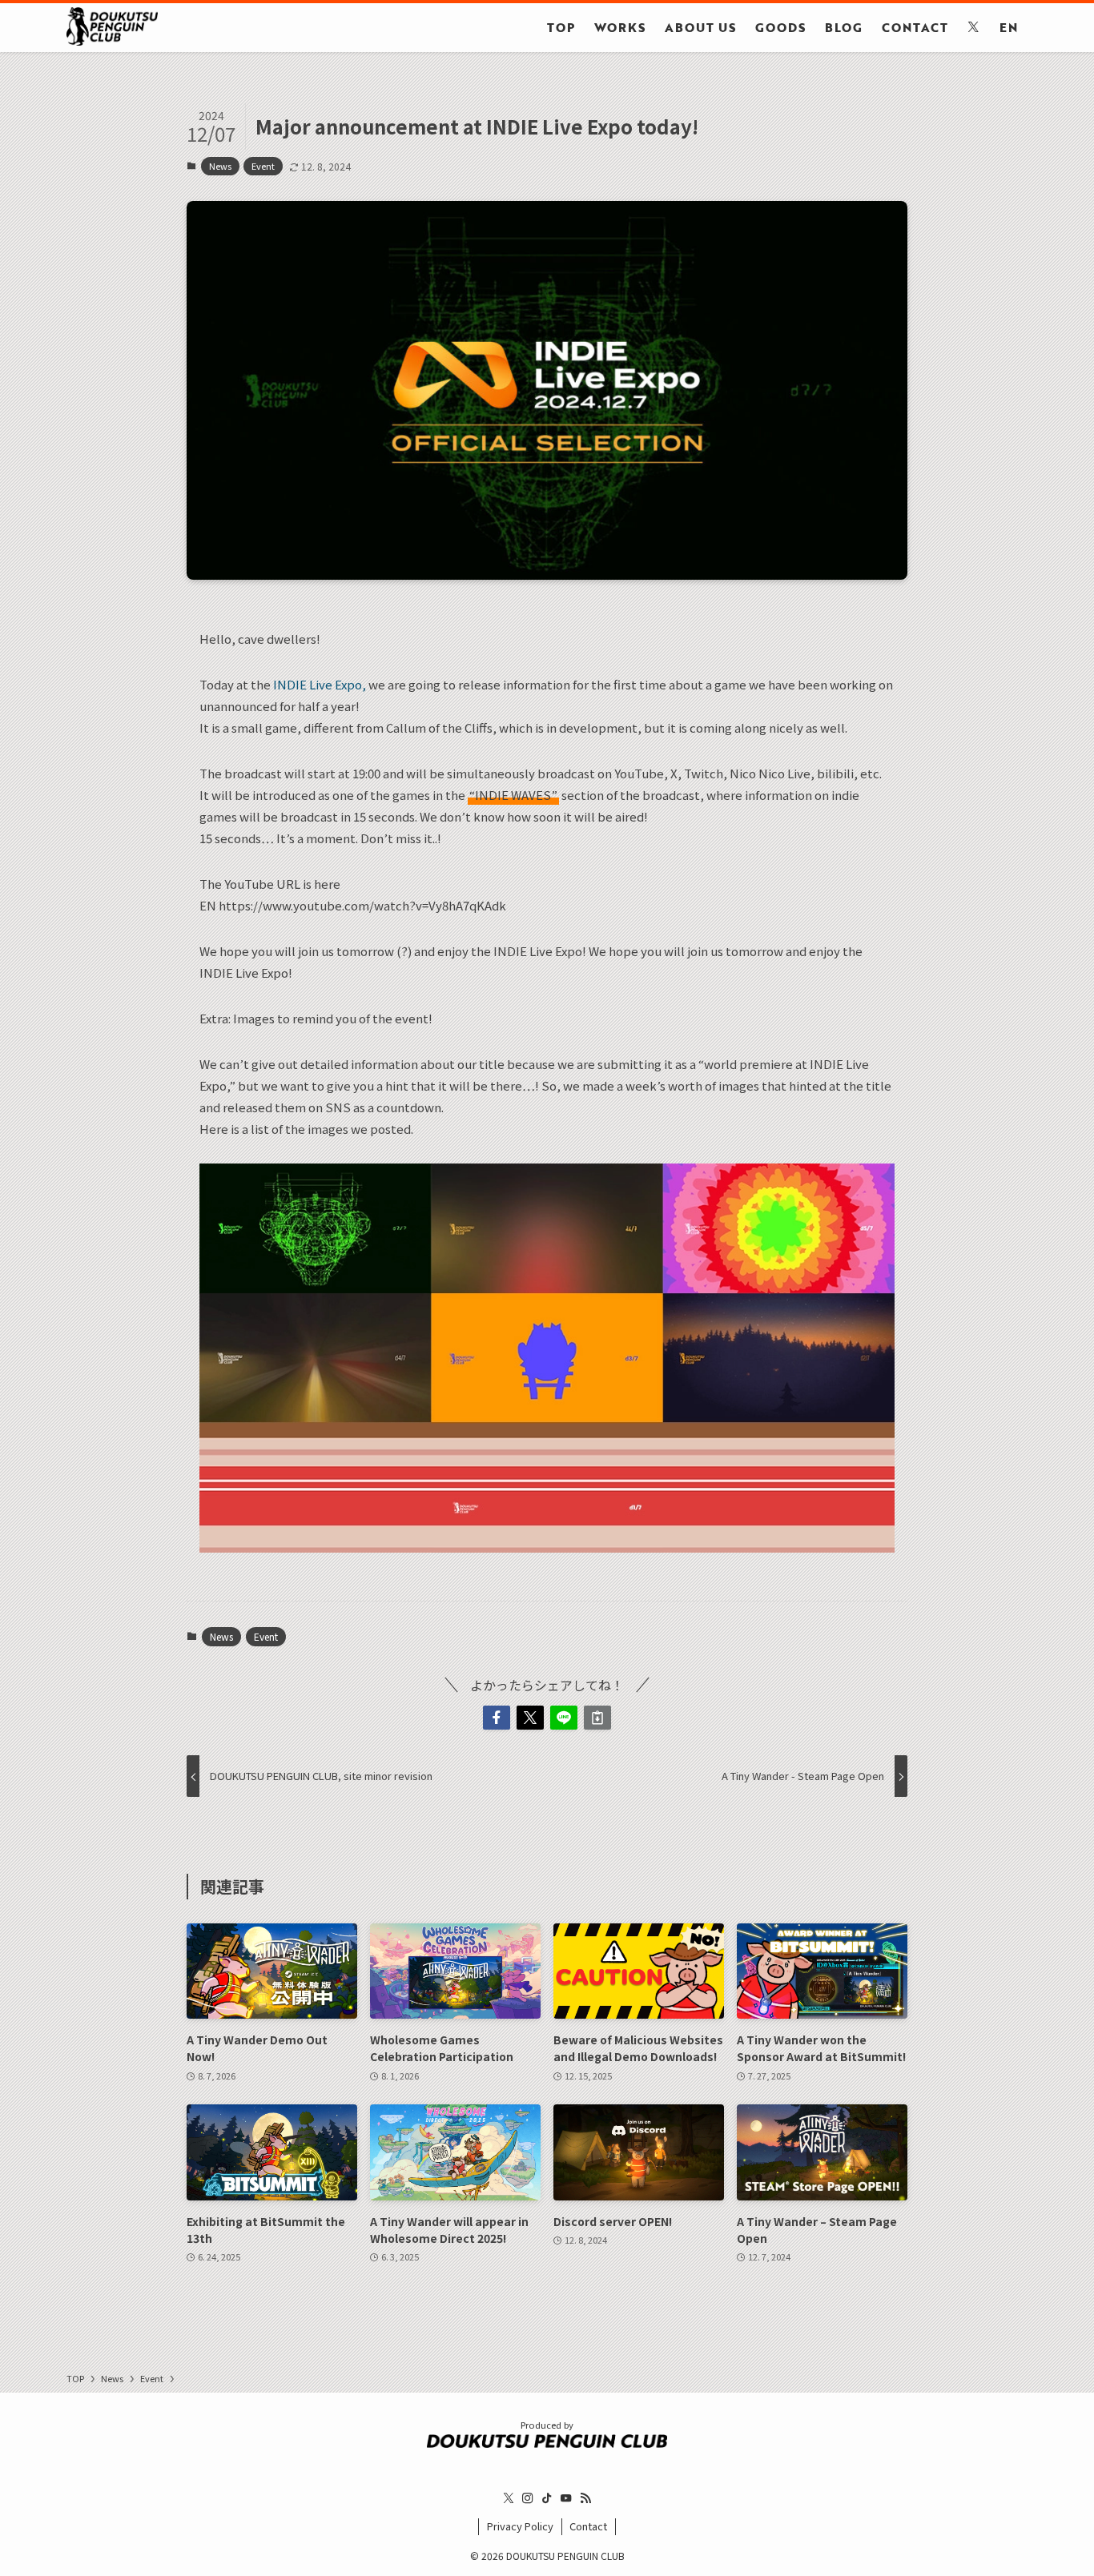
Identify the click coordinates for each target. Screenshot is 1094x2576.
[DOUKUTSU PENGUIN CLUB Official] (112, 26)
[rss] (585, 2498)
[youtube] (566, 2498)
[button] (497, 1718)
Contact (588, 2526)
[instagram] (528, 2498)
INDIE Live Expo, (320, 684)
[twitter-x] (509, 2498)
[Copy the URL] (597, 1718)
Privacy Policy (520, 2526)
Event (263, 166)
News (220, 166)
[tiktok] (547, 2498)
